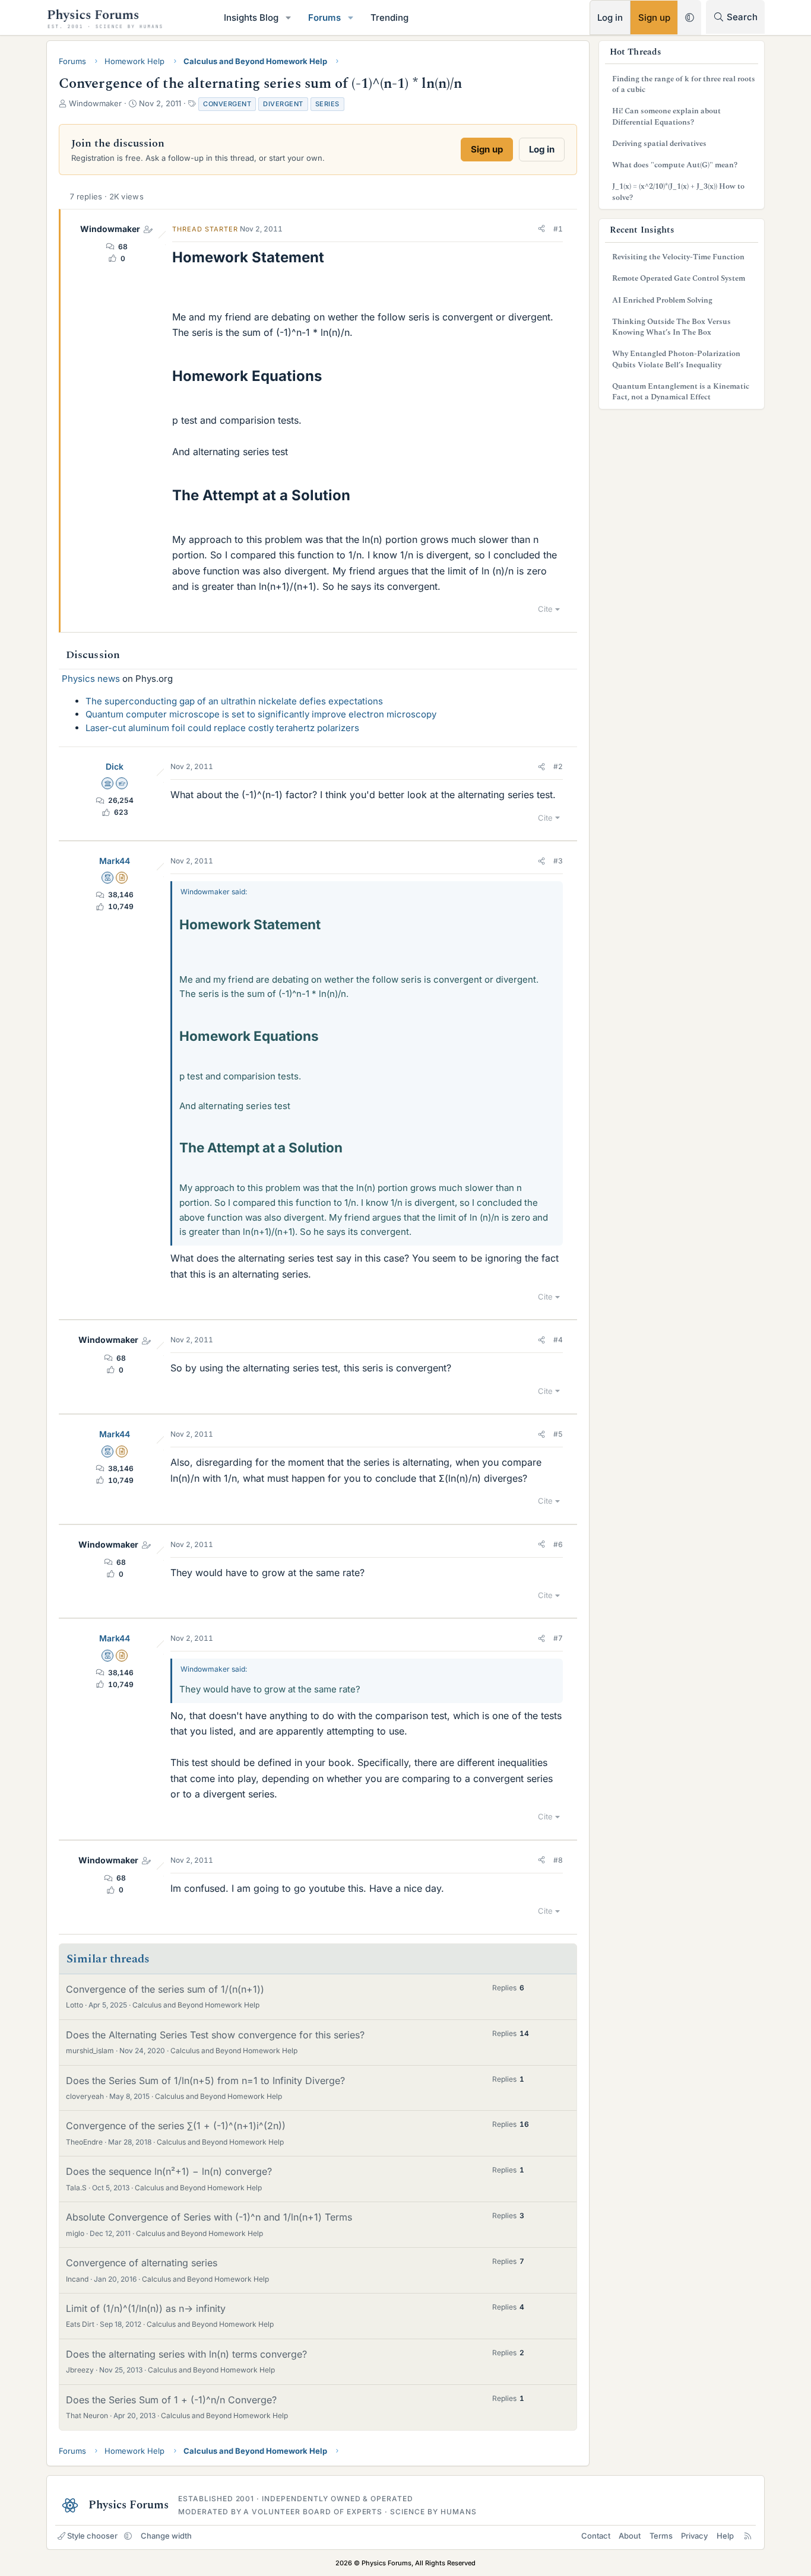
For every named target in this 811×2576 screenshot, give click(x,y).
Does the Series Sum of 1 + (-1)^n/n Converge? (171, 2400)
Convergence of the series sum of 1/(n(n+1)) (165, 1989)
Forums (324, 18)
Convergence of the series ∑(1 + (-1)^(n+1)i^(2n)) (176, 2126)
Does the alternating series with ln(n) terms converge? (186, 2354)
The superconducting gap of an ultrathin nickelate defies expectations (234, 701)
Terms (661, 2536)
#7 (558, 1638)
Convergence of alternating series (142, 2263)
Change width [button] (166, 2536)
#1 (558, 229)
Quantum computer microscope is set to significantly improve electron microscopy (261, 714)
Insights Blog (251, 18)
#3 (558, 861)
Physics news (91, 679)
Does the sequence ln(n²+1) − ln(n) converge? (169, 2171)
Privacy (694, 2536)
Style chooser (92, 2536)
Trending (389, 18)
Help (725, 2536)
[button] (289, 18)
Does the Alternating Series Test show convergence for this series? (215, 2035)
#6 (558, 1544)
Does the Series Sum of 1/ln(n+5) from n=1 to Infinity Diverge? (205, 2081)
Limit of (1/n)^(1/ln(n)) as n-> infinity (146, 2308)
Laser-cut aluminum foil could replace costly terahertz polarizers (222, 728)
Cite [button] (545, 609)
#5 (558, 1434)
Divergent (283, 104)
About (630, 2536)
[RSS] (748, 2536)
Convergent (227, 104)
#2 (558, 766)
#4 (558, 1340)
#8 (558, 1860)
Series (327, 104)
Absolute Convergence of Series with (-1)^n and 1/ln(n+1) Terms (209, 2217)
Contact (596, 2536)
